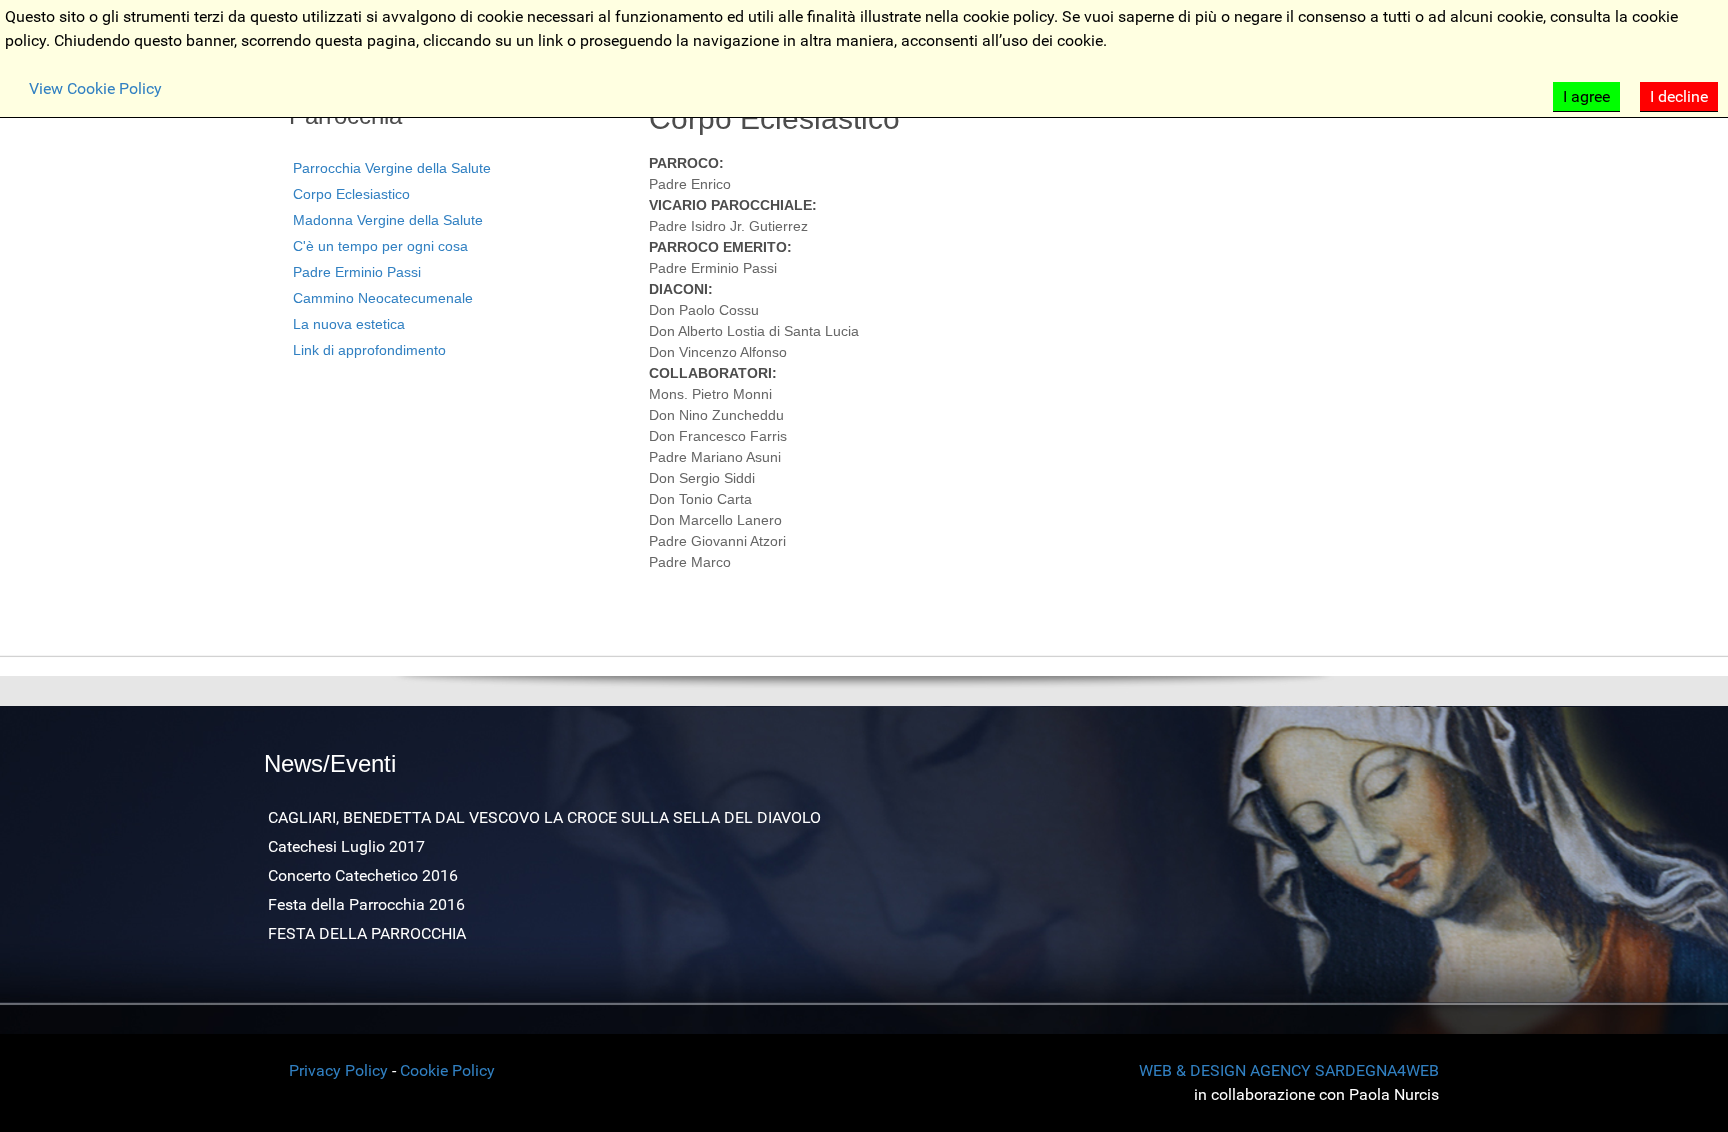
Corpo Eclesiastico (351, 194)
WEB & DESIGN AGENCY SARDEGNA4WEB (1289, 1070)
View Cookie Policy (95, 88)
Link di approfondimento (369, 350)
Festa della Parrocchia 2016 (366, 904)
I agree (1586, 96)
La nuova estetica (349, 324)
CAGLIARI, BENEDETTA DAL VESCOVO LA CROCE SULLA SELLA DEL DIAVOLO (544, 817)
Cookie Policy (447, 1070)
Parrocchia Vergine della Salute (392, 168)
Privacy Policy (338, 1070)
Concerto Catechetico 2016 (363, 875)
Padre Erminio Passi (357, 272)
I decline (1679, 96)
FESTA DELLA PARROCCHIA (367, 933)
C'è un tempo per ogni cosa (380, 246)
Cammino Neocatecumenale (383, 298)
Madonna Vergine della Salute (388, 220)
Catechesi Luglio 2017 (346, 846)
